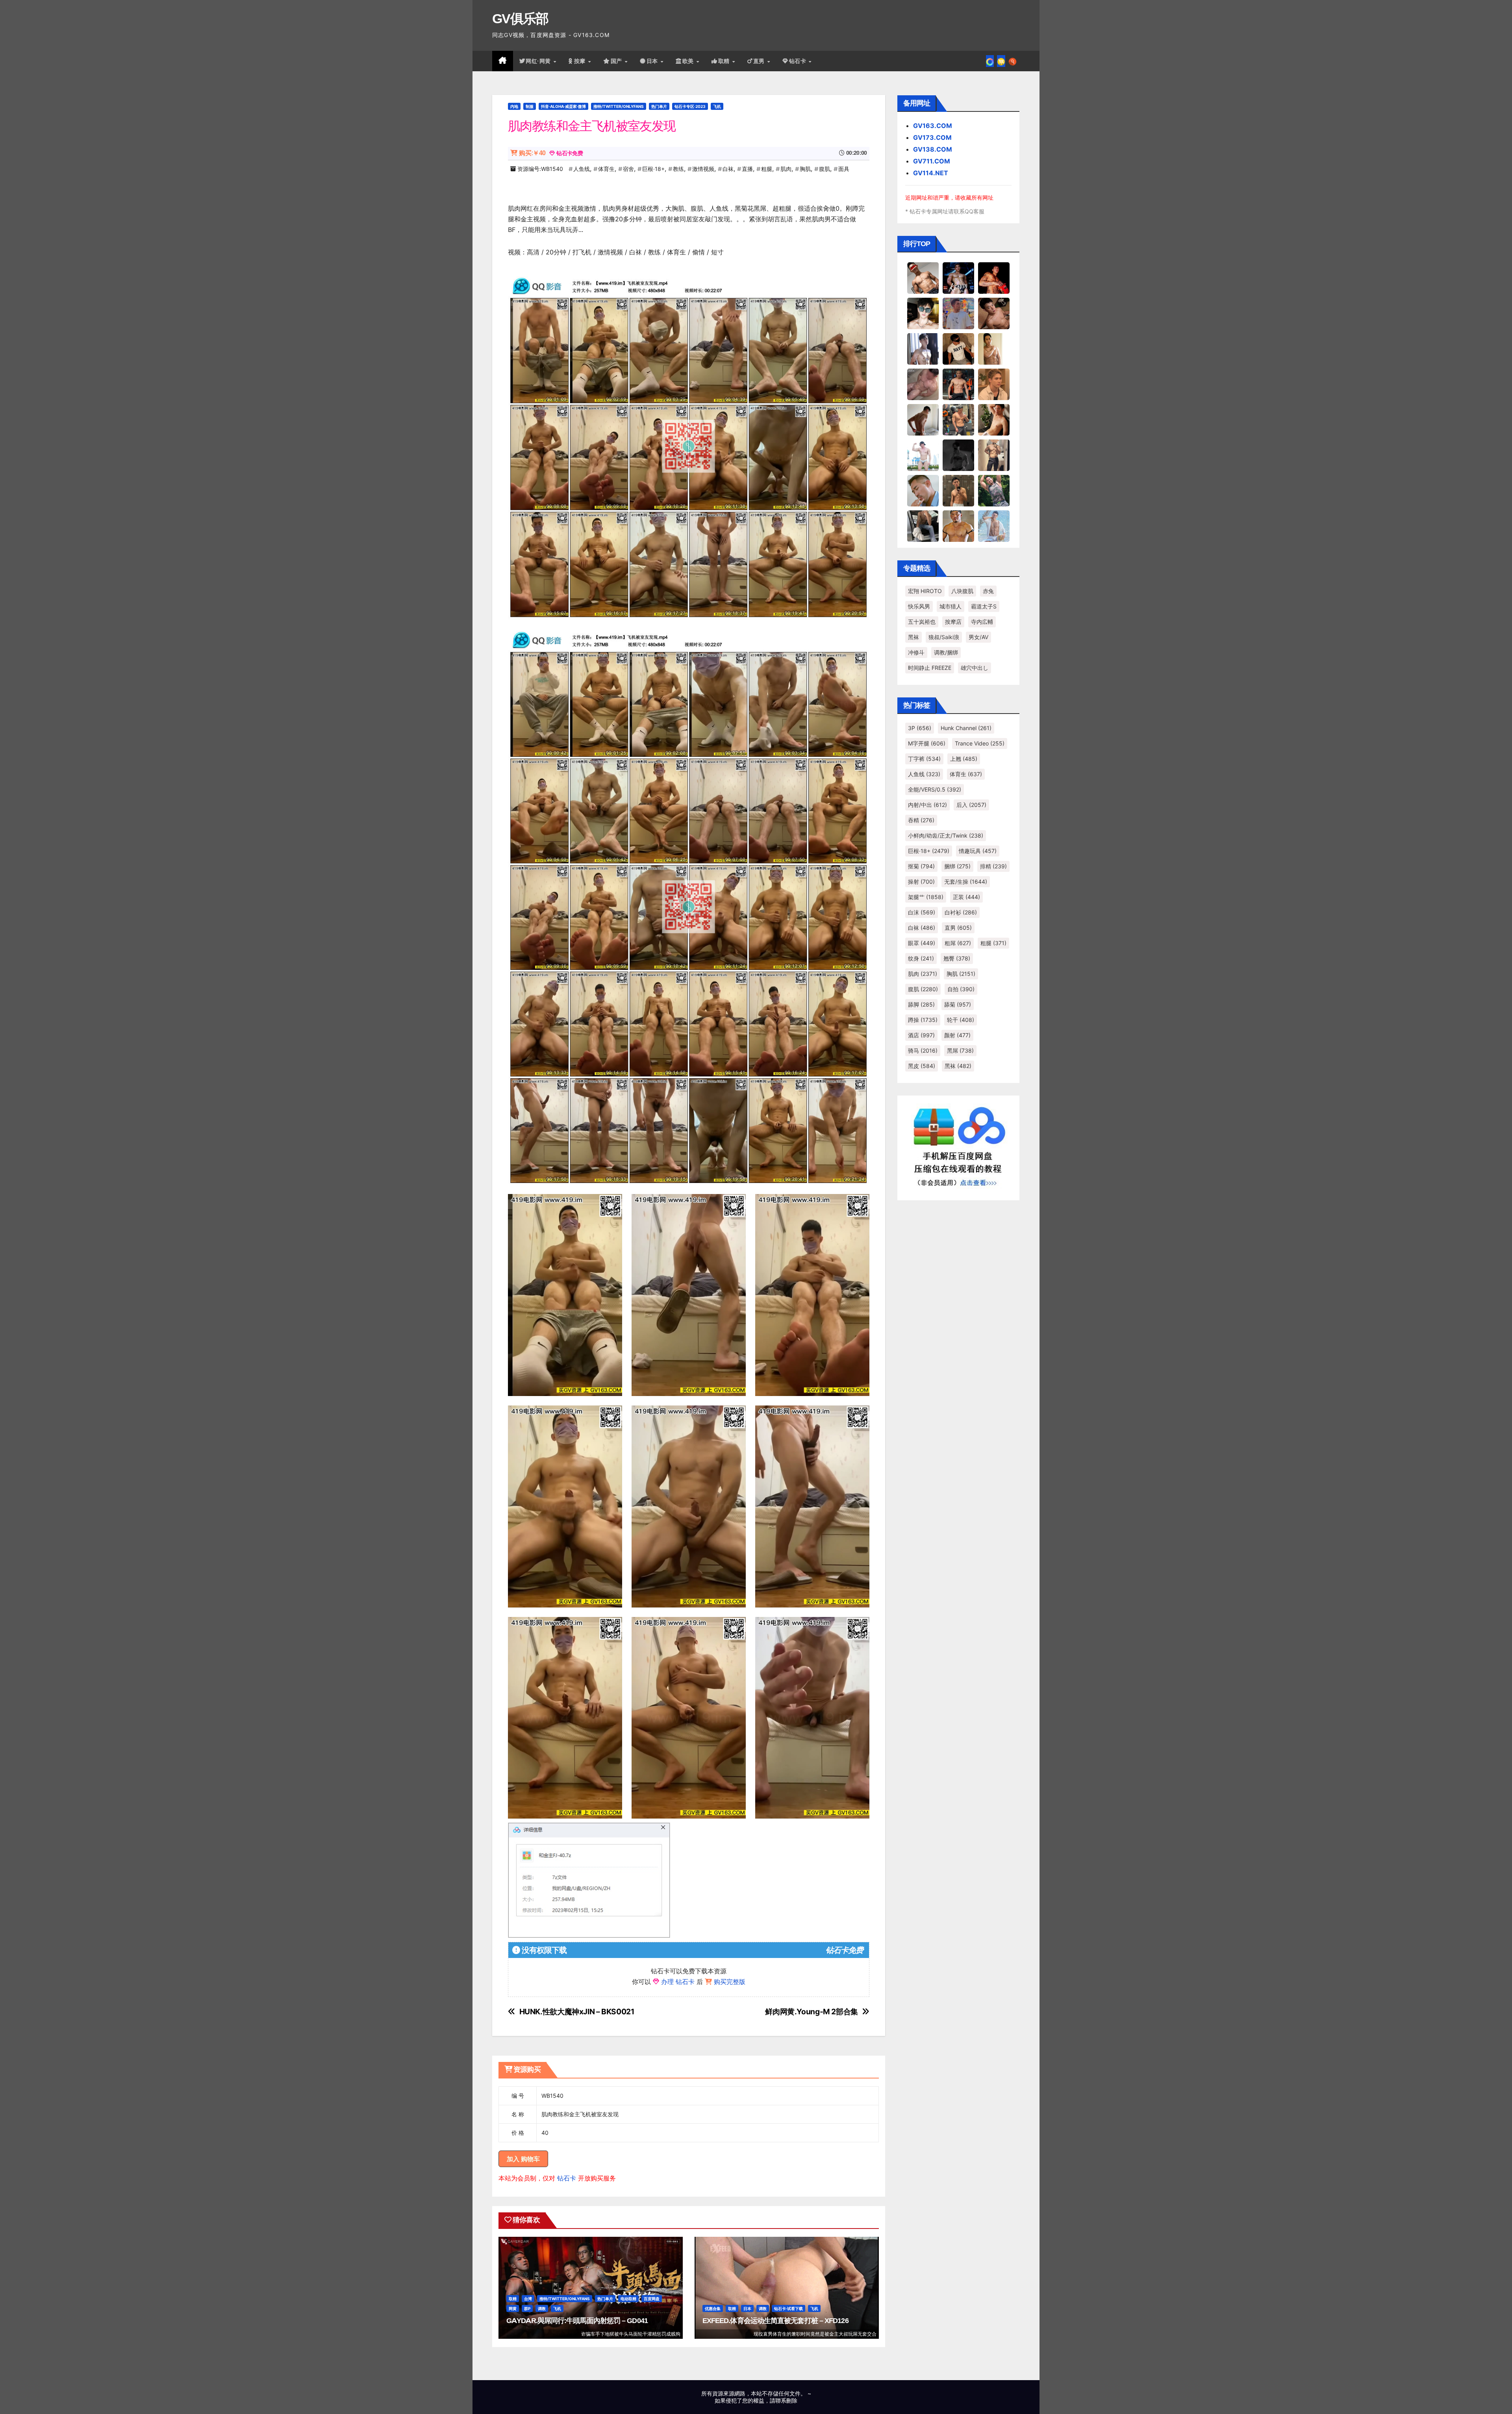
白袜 (728, 169)
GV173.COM (932, 137)
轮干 (961, 1020)
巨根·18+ (653, 169)
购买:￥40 (532, 153)
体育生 (606, 169)
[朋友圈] (990, 61)
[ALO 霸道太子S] (923, 419)
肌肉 (786, 169)
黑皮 (922, 1066)
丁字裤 (924, 759)
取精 (725, 61)
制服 (530, 106)
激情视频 (703, 169)
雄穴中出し (975, 668)
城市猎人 (951, 606)
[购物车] (1001, 61)
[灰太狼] (923, 526)
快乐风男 (919, 606)
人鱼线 (582, 169)
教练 (678, 169)
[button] (1013, 61)
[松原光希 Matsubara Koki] (994, 313)
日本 (653, 61)
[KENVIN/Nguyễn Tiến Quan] (958, 278)
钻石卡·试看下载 (788, 2308)
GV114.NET (931, 173)
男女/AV (978, 637)
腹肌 (825, 169)
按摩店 (953, 622)
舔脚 (921, 1004)
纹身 (921, 958)
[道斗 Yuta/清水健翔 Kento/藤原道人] (994, 384)
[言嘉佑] (923, 349)
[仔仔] (958, 455)
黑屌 (960, 1050)
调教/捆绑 (946, 652)
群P (527, 2308)
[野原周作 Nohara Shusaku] (958, 526)
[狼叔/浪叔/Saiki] (923, 313)
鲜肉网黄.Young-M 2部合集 (811, 2012)
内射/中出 (927, 805)
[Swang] (994, 278)
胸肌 (805, 169)
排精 (993, 866)
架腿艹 (926, 897)
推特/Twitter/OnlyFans (619, 106)
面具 (844, 169)
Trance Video (980, 743)
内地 (514, 106)
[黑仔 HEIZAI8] (958, 419)
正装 (966, 897)
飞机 (717, 106)
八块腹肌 (962, 591)
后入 (971, 805)
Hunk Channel (966, 728)
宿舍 (628, 169)
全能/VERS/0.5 (935, 789)
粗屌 (958, 943)
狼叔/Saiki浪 (944, 637)
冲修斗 (916, 652)
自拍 (961, 989)
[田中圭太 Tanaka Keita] (994, 419)
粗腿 (767, 169)
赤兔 (988, 591)
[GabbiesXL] (923, 490)
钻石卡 (567, 2178)
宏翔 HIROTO (925, 591)
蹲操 (923, 1020)
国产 (617, 61)
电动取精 (628, 2299)
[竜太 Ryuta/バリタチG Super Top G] (958, 349)
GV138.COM (933, 149)
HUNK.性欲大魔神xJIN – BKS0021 (577, 2012)
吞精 (921, 820)
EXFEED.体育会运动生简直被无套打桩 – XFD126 (775, 2321)
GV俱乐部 (520, 19)
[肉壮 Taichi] (994, 490)
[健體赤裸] (923, 455)
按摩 (581, 61)
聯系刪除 (786, 2400)
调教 (542, 2308)
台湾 (528, 2299)
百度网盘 (652, 2299)
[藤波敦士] (994, 526)
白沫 (922, 912)
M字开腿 (927, 743)
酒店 (921, 1035)
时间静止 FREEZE (930, 668)
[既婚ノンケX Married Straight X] (923, 384)
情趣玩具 (978, 851)
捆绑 (957, 866)
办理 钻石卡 (678, 1982)
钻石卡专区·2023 (690, 106)
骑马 (923, 1050)
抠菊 (921, 866)
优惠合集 (713, 2308)
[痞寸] (958, 384)
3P (920, 728)
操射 (921, 882)
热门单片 (659, 106)
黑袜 (913, 637)
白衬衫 (961, 912)
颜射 (957, 1035)
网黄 (513, 2308)
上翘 (964, 759)
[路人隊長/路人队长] (994, 455)
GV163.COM (933, 126)
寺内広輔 (982, 622)
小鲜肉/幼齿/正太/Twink (946, 835)
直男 (760, 61)
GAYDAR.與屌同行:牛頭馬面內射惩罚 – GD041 (577, 2321)
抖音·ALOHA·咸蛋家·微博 (563, 106)
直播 (747, 169)
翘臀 (957, 958)
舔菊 (958, 1004)
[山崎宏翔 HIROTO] (923, 278)
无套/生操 (966, 882)
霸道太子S (984, 606)
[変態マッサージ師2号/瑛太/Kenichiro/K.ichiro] (994, 349)
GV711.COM (932, 161)
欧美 (689, 61)
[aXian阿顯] (958, 490)
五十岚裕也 (922, 622)
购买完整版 (730, 1982)
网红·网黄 (539, 61)
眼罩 (922, 943)
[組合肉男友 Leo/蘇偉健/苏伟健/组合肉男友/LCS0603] (958, 313)
